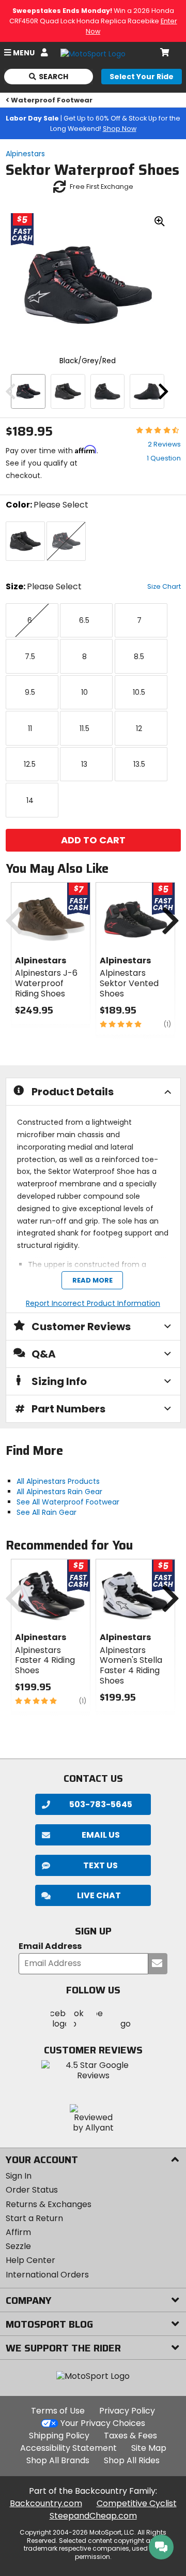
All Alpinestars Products (58, 1481)
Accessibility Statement (68, 2448)
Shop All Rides (132, 2460)
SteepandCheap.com (93, 2516)
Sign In (19, 2176)
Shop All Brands (58, 2460)
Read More (92, 1280)
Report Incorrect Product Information (93, 1303)
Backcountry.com (46, 2503)
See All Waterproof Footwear (68, 1502)
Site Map (149, 2448)
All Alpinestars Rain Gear (59, 1492)
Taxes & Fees (130, 2436)
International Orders (47, 2275)
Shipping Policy (59, 2436)
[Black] (68, 391)
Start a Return (34, 2218)
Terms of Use (58, 2411)
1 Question (164, 458)
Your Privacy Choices (103, 2423)
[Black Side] (108, 391)
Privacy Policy (127, 2411)
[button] (93, 1895)
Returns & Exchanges (49, 2204)
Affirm (18, 2232)
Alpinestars (25, 154)
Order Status (32, 2190)
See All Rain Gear (47, 1512)
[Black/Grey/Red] (28, 391)
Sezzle (18, 2246)
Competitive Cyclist (137, 2503)
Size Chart (164, 586)
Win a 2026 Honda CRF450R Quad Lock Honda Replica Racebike (93, 21)
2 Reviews (164, 444)
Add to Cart (93, 840)
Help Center (30, 2260)
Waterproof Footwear (52, 100)
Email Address (50, 1947)
